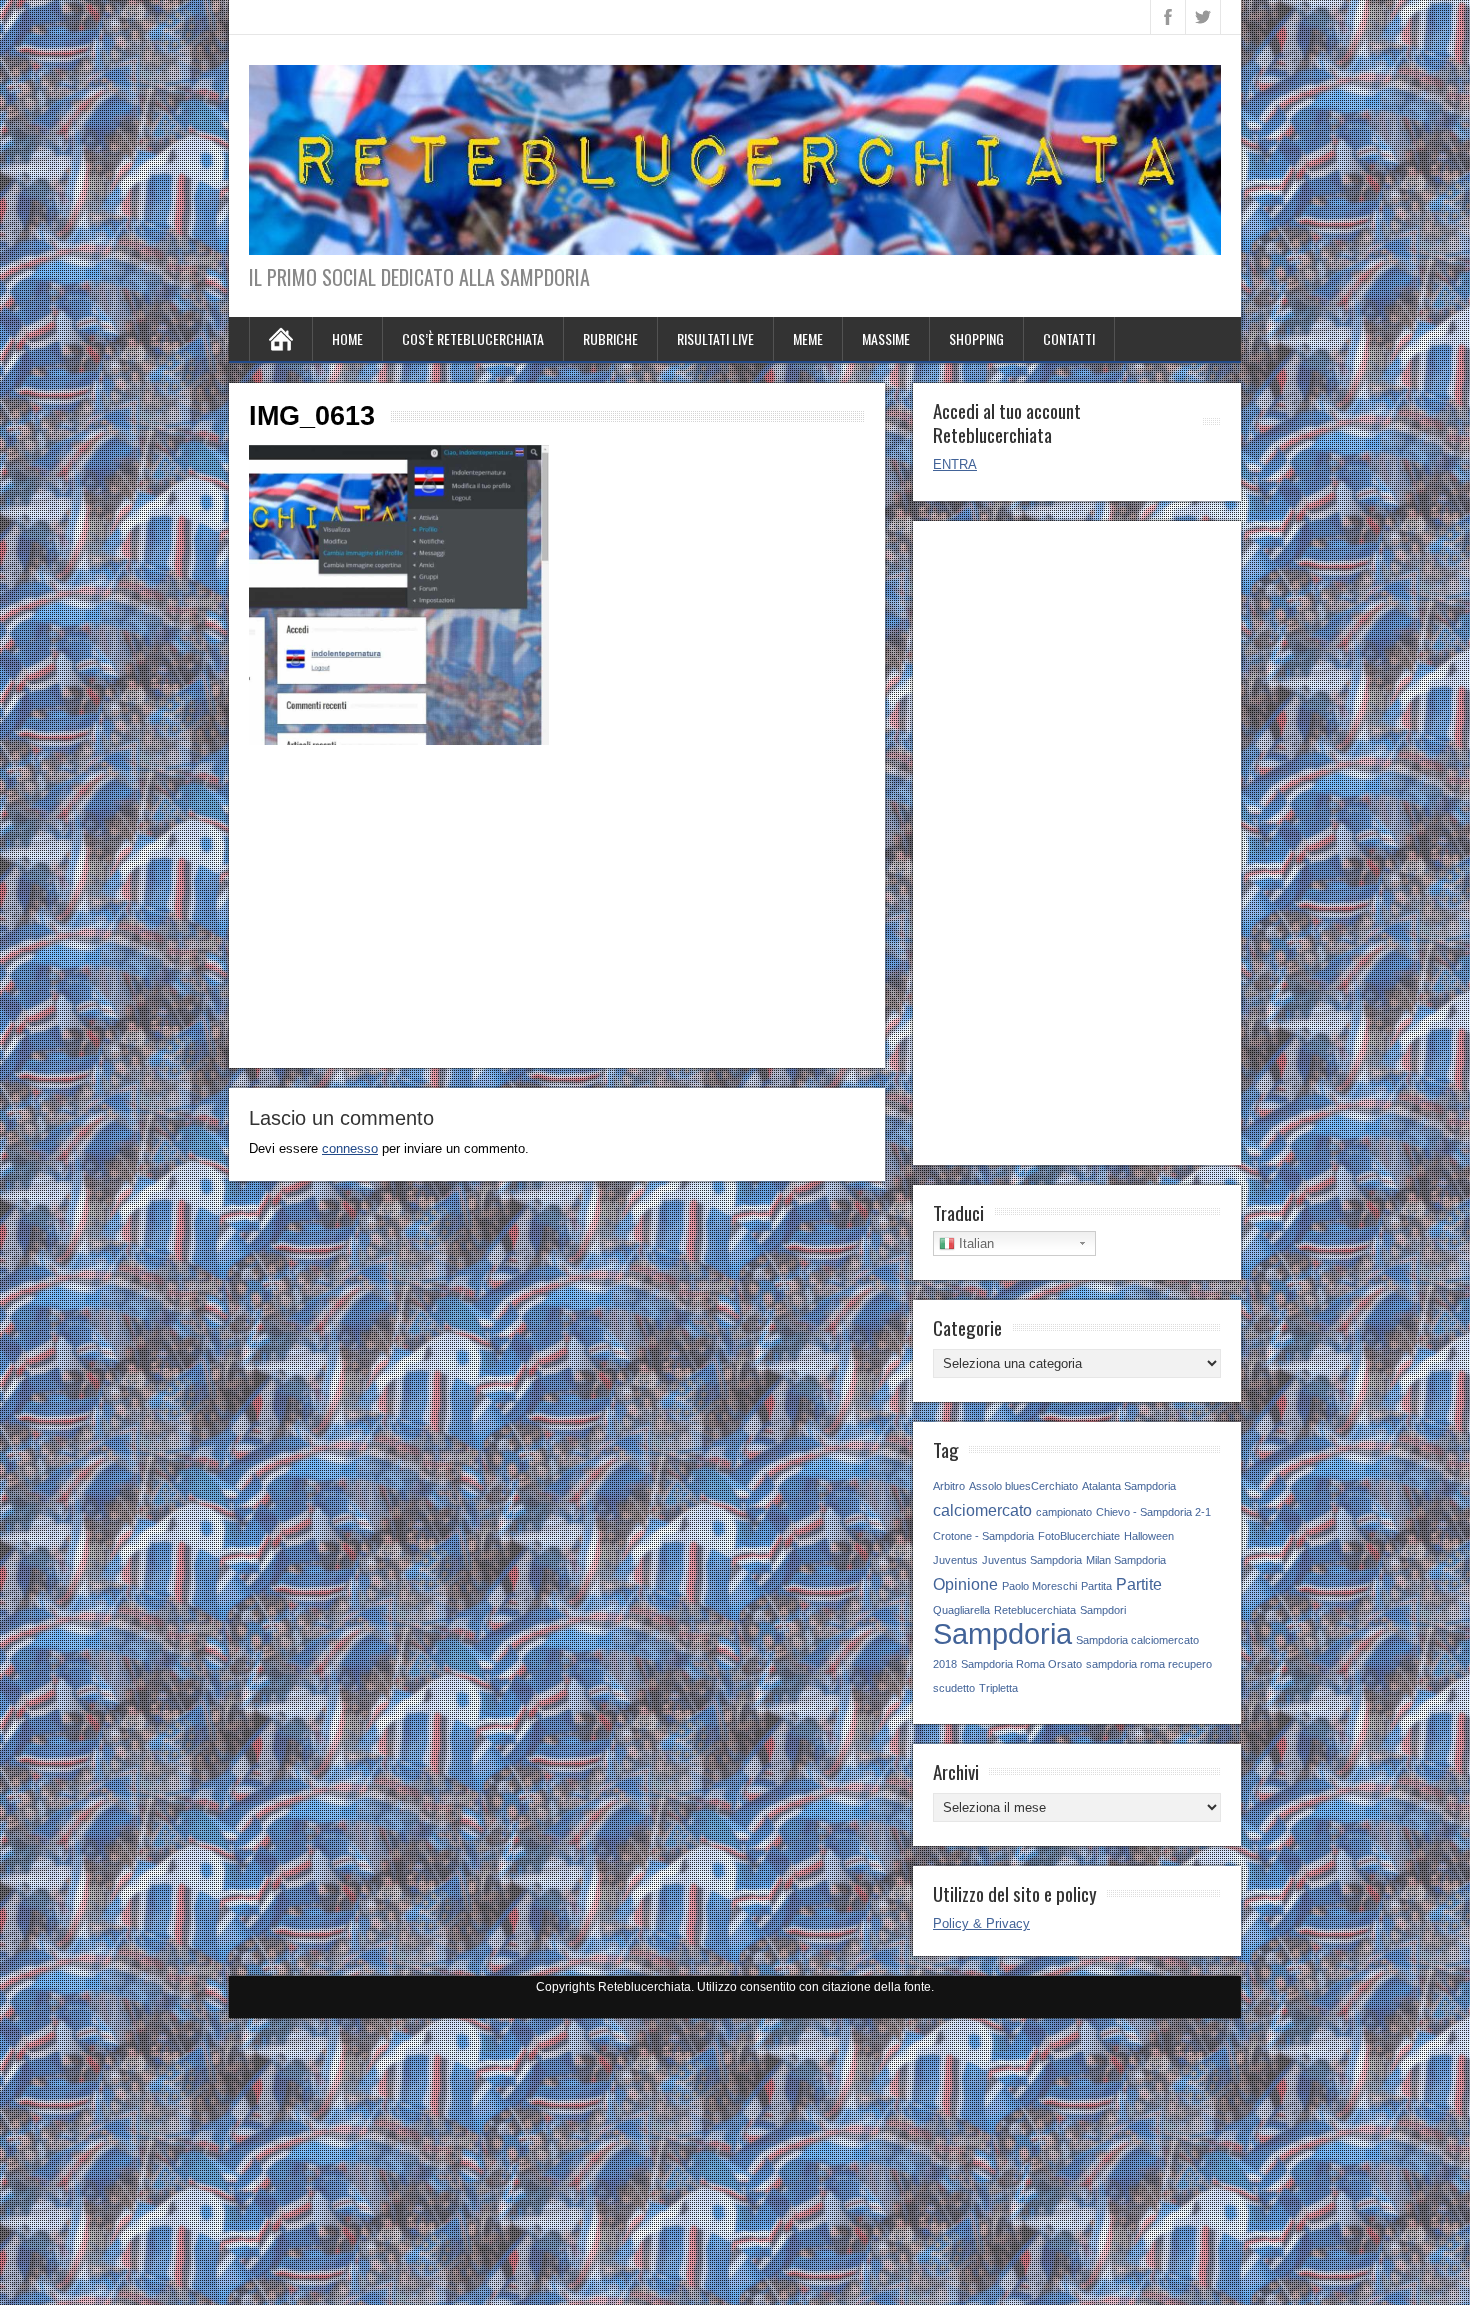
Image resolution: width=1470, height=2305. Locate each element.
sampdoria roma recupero (1149, 1664)
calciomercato (982, 1510)
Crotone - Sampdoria (983, 1536)
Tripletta (998, 1688)
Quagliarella (961, 1610)
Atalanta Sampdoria (1129, 1486)
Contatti (1069, 338)
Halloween (1149, 1536)
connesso (350, 1148)
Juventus (955, 1560)
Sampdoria (1002, 1633)
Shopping (976, 338)
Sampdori (1103, 1610)
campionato (1064, 1512)
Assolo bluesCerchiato (1023, 1486)
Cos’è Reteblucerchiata (473, 338)
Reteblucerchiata (1035, 1610)
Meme (808, 338)
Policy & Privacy (981, 1923)
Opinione (965, 1584)
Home (347, 338)
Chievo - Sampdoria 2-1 (1153, 1512)
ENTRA (955, 464)
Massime (886, 338)
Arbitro (949, 1486)
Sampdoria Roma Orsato (1021, 1664)
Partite (1139, 1584)
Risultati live (715, 338)
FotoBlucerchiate (1079, 1536)
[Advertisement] (557, 908)
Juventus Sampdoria (1032, 1560)
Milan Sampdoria (1126, 1560)
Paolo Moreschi (1039, 1586)
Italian (974, 1243)
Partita (1096, 1586)
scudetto (954, 1688)
